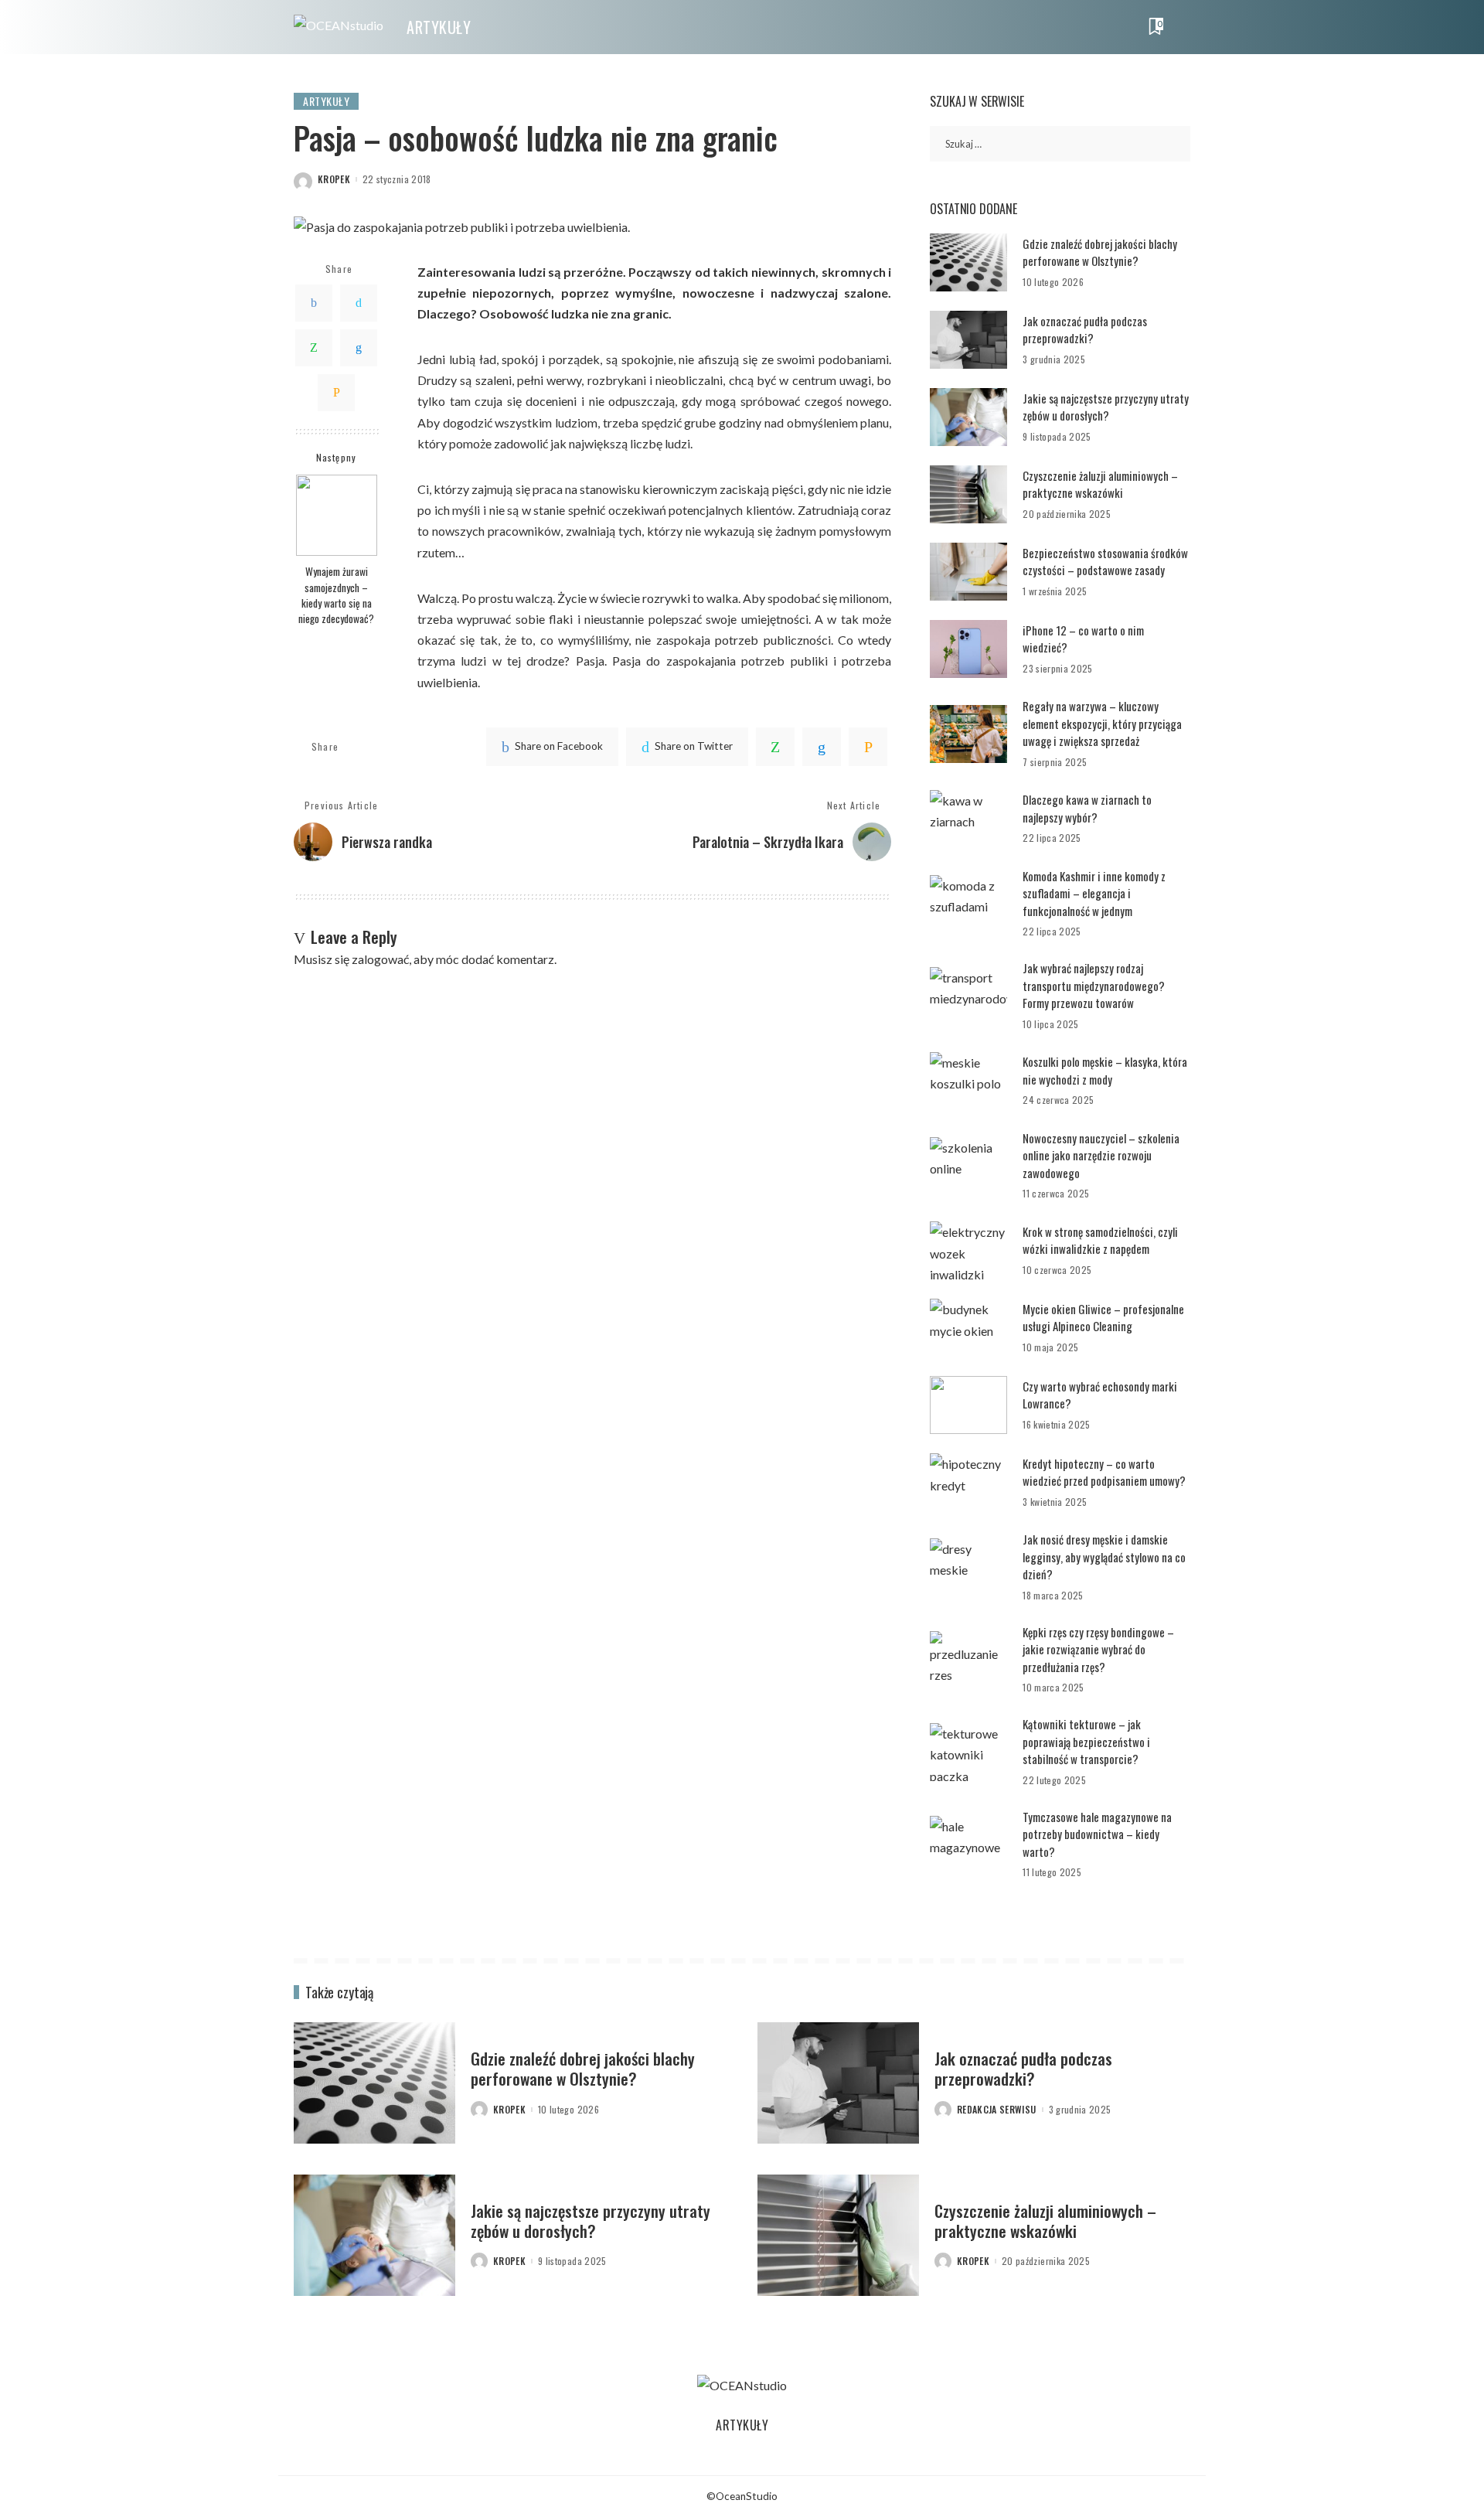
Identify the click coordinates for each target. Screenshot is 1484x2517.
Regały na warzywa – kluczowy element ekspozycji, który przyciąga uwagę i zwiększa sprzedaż (1102, 723)
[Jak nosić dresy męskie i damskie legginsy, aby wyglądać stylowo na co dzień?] (968, 1567)
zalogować (380, 959)
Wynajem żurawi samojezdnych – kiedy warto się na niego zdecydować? (336, 595)
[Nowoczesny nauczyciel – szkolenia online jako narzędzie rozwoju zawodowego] (968, 1166)
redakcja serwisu (997, 2110)
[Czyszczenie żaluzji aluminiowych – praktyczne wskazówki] (968, 494)
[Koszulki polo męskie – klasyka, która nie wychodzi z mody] (968, 1081)
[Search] (1180, 27)
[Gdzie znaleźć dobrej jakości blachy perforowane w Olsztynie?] (968, 262)
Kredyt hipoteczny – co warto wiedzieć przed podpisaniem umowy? (1104, 1472)
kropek (334, 179)
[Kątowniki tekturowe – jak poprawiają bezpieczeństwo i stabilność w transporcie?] (968, 1752)
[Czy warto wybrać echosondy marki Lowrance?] (968, 1405)
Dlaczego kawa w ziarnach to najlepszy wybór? (1087, 808)
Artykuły (326, 101)
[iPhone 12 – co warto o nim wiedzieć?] (968, 649)
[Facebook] (314, 303)
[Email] (336, 393)
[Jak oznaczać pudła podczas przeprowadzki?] (968, 340)
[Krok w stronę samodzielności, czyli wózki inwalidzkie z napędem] (968, 1250)
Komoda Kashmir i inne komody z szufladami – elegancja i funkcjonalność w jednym (1094, 893)
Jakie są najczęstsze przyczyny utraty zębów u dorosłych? (1106, 407)
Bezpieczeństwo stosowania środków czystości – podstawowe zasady (1105, 562)
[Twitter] (359, 303)
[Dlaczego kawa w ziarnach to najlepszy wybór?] (968, 819)
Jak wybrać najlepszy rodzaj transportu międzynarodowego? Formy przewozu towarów (1094, 985)
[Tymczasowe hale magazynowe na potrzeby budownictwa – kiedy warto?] (968, 1845)
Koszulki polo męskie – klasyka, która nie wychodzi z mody (1105, 1070)
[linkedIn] (822, 747)
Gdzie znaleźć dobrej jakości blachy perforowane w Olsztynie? (1100, 252)
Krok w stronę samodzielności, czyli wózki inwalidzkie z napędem (1100, 1240)
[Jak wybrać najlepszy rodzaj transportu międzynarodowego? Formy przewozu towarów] (968, 996)
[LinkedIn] (359, 348)
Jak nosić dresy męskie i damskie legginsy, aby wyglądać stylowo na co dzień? (1104, 1557)
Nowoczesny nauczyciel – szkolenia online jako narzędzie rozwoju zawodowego (1101, 1155)
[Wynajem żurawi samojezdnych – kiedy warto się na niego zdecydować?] (337, 515)
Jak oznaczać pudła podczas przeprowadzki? (1085, 330)
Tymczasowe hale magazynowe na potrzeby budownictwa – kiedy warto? (1097, 1834)
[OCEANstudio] (339, 27)
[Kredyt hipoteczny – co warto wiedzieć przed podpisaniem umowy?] (968, 1482)
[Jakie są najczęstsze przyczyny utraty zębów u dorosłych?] (968, 417)
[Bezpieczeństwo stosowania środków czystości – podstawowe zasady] (968, 572)
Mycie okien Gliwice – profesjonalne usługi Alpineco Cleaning (1103, 1318)
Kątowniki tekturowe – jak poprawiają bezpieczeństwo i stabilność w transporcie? (1086, 1741)
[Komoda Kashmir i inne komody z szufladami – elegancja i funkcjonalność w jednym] (968, 904)
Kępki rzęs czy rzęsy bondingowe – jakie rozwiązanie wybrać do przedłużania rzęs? (1098, 1649)
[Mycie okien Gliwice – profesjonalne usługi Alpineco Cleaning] (968, 1328)
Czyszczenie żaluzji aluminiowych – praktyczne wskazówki (1100, 484)
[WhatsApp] (314, 348)
